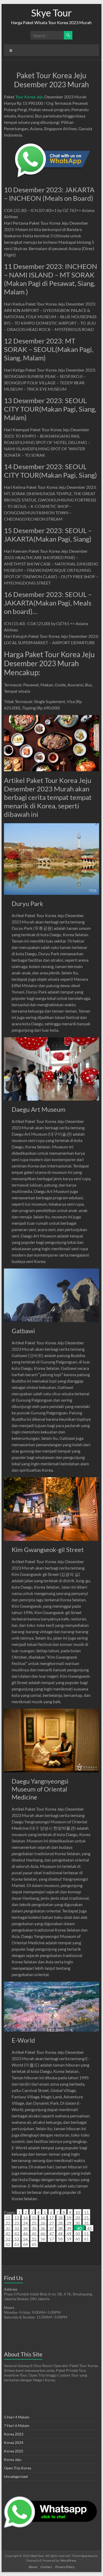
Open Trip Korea (18, 2468)
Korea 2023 (14, 2434)
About (33, 2567)
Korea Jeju (13, 2459)
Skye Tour (51, 13)
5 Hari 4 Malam (17, 2417)
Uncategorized (16, 2476)
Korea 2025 (14, 2451)
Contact (46, 2567)
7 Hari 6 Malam (17, 2425)
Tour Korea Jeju (29, 97)
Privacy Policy (65, 2567)
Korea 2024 (14, 2442)
